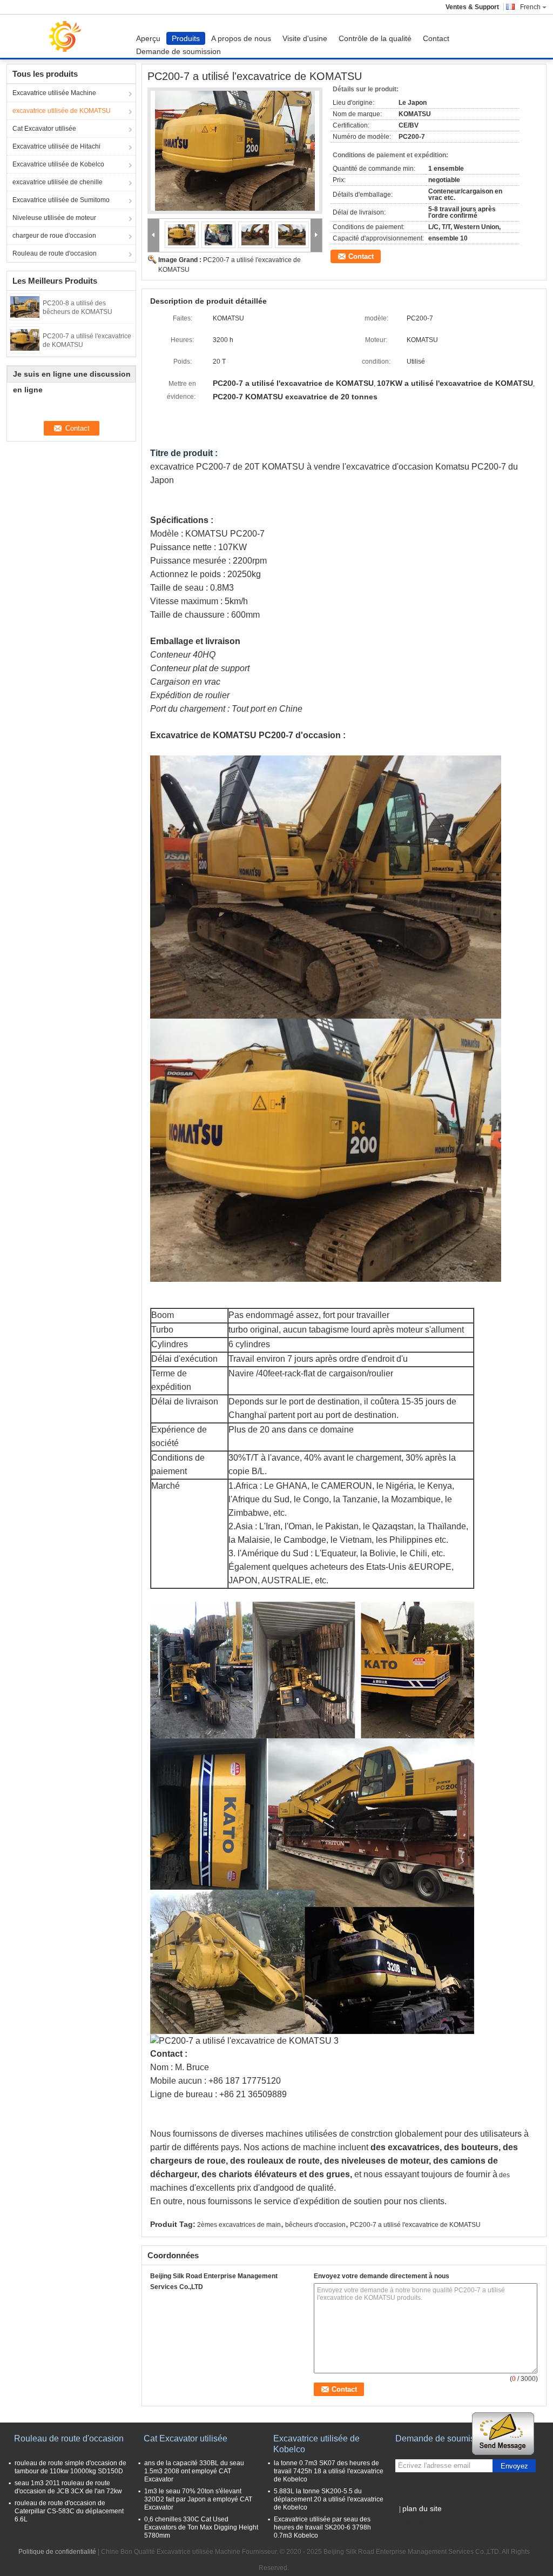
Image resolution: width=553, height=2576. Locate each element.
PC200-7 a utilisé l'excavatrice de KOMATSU (415, 2225)
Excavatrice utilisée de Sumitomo (61, 200)
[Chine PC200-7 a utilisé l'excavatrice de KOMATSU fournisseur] (235, 151)
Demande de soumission (178, 51)
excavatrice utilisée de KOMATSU (62, 111)
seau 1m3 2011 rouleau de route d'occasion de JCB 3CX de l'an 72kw (68, 2487)
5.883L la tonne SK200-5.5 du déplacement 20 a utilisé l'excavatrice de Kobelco (329, 2499)
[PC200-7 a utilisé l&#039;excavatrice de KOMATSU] (25, 339)
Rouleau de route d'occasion (55, 253)
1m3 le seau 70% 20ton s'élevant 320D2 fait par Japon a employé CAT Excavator (198, 2499)
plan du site (422, 2508)
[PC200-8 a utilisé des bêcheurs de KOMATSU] (25, 306)
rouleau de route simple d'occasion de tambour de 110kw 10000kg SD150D (70, 2467)
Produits (186, 38)
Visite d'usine (305, 38)
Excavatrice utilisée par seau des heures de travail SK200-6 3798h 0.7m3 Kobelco (322, 2527)
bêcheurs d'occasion (315, 2225)
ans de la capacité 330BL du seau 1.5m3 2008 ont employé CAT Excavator (194, 2471)
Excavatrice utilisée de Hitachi (56, 146)
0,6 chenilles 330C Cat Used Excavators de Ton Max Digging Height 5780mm (201, 2527)
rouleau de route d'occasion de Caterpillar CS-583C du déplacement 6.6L (69, 2511)
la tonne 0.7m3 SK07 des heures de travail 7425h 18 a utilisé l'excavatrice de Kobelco (329, 2471)
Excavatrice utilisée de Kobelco (58, 164)
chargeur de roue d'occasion (54, 236)
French (530, 7)
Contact (436, 38)
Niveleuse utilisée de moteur (54, 218)
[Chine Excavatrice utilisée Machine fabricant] (69, 36)
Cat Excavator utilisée (44, 129)
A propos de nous (241, 38)
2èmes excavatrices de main (239, 2225)
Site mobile (418, 2522)
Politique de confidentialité (57, 2552)
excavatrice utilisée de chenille (58, 182)
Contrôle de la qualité (375, 38)
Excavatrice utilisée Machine (54, 93)
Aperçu (148, 38)
